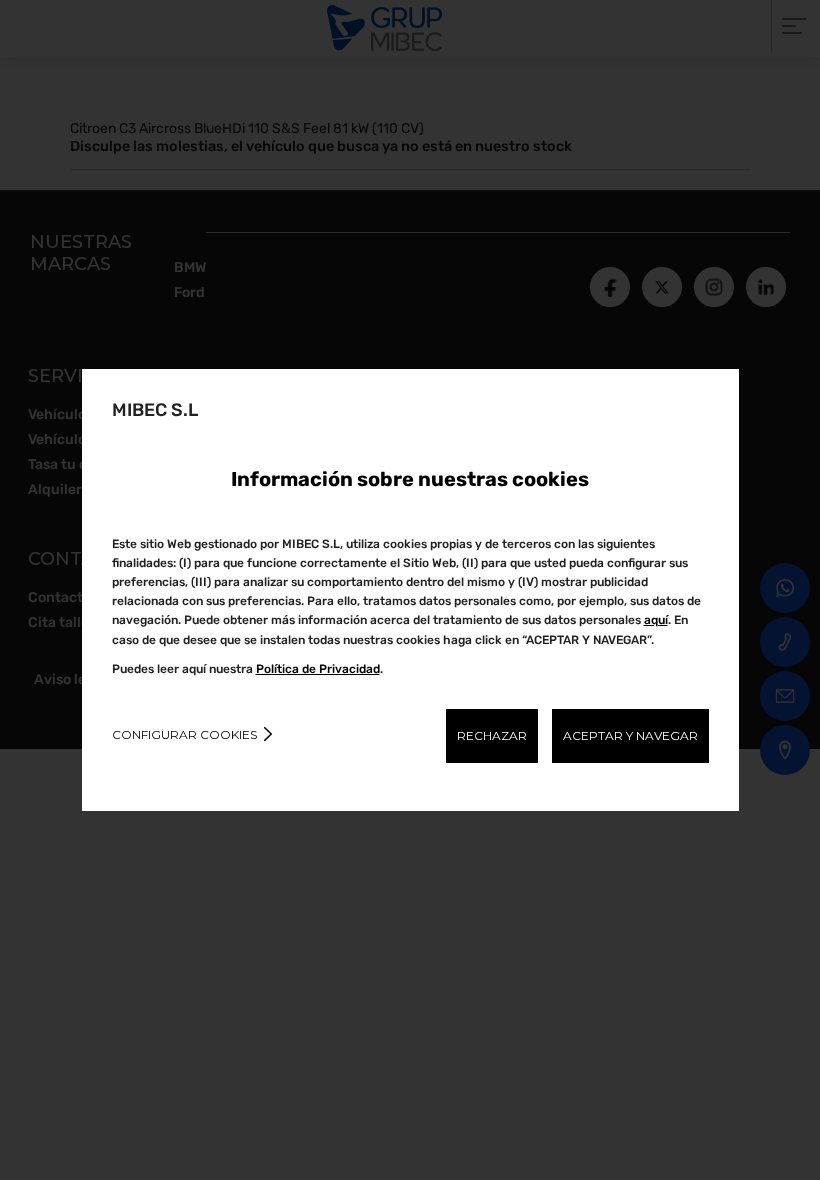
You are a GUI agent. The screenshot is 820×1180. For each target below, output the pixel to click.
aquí (656, 620)
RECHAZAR (492, 735)
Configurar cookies (184, 734)
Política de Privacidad (318, 669)
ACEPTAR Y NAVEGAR (630, 735)
